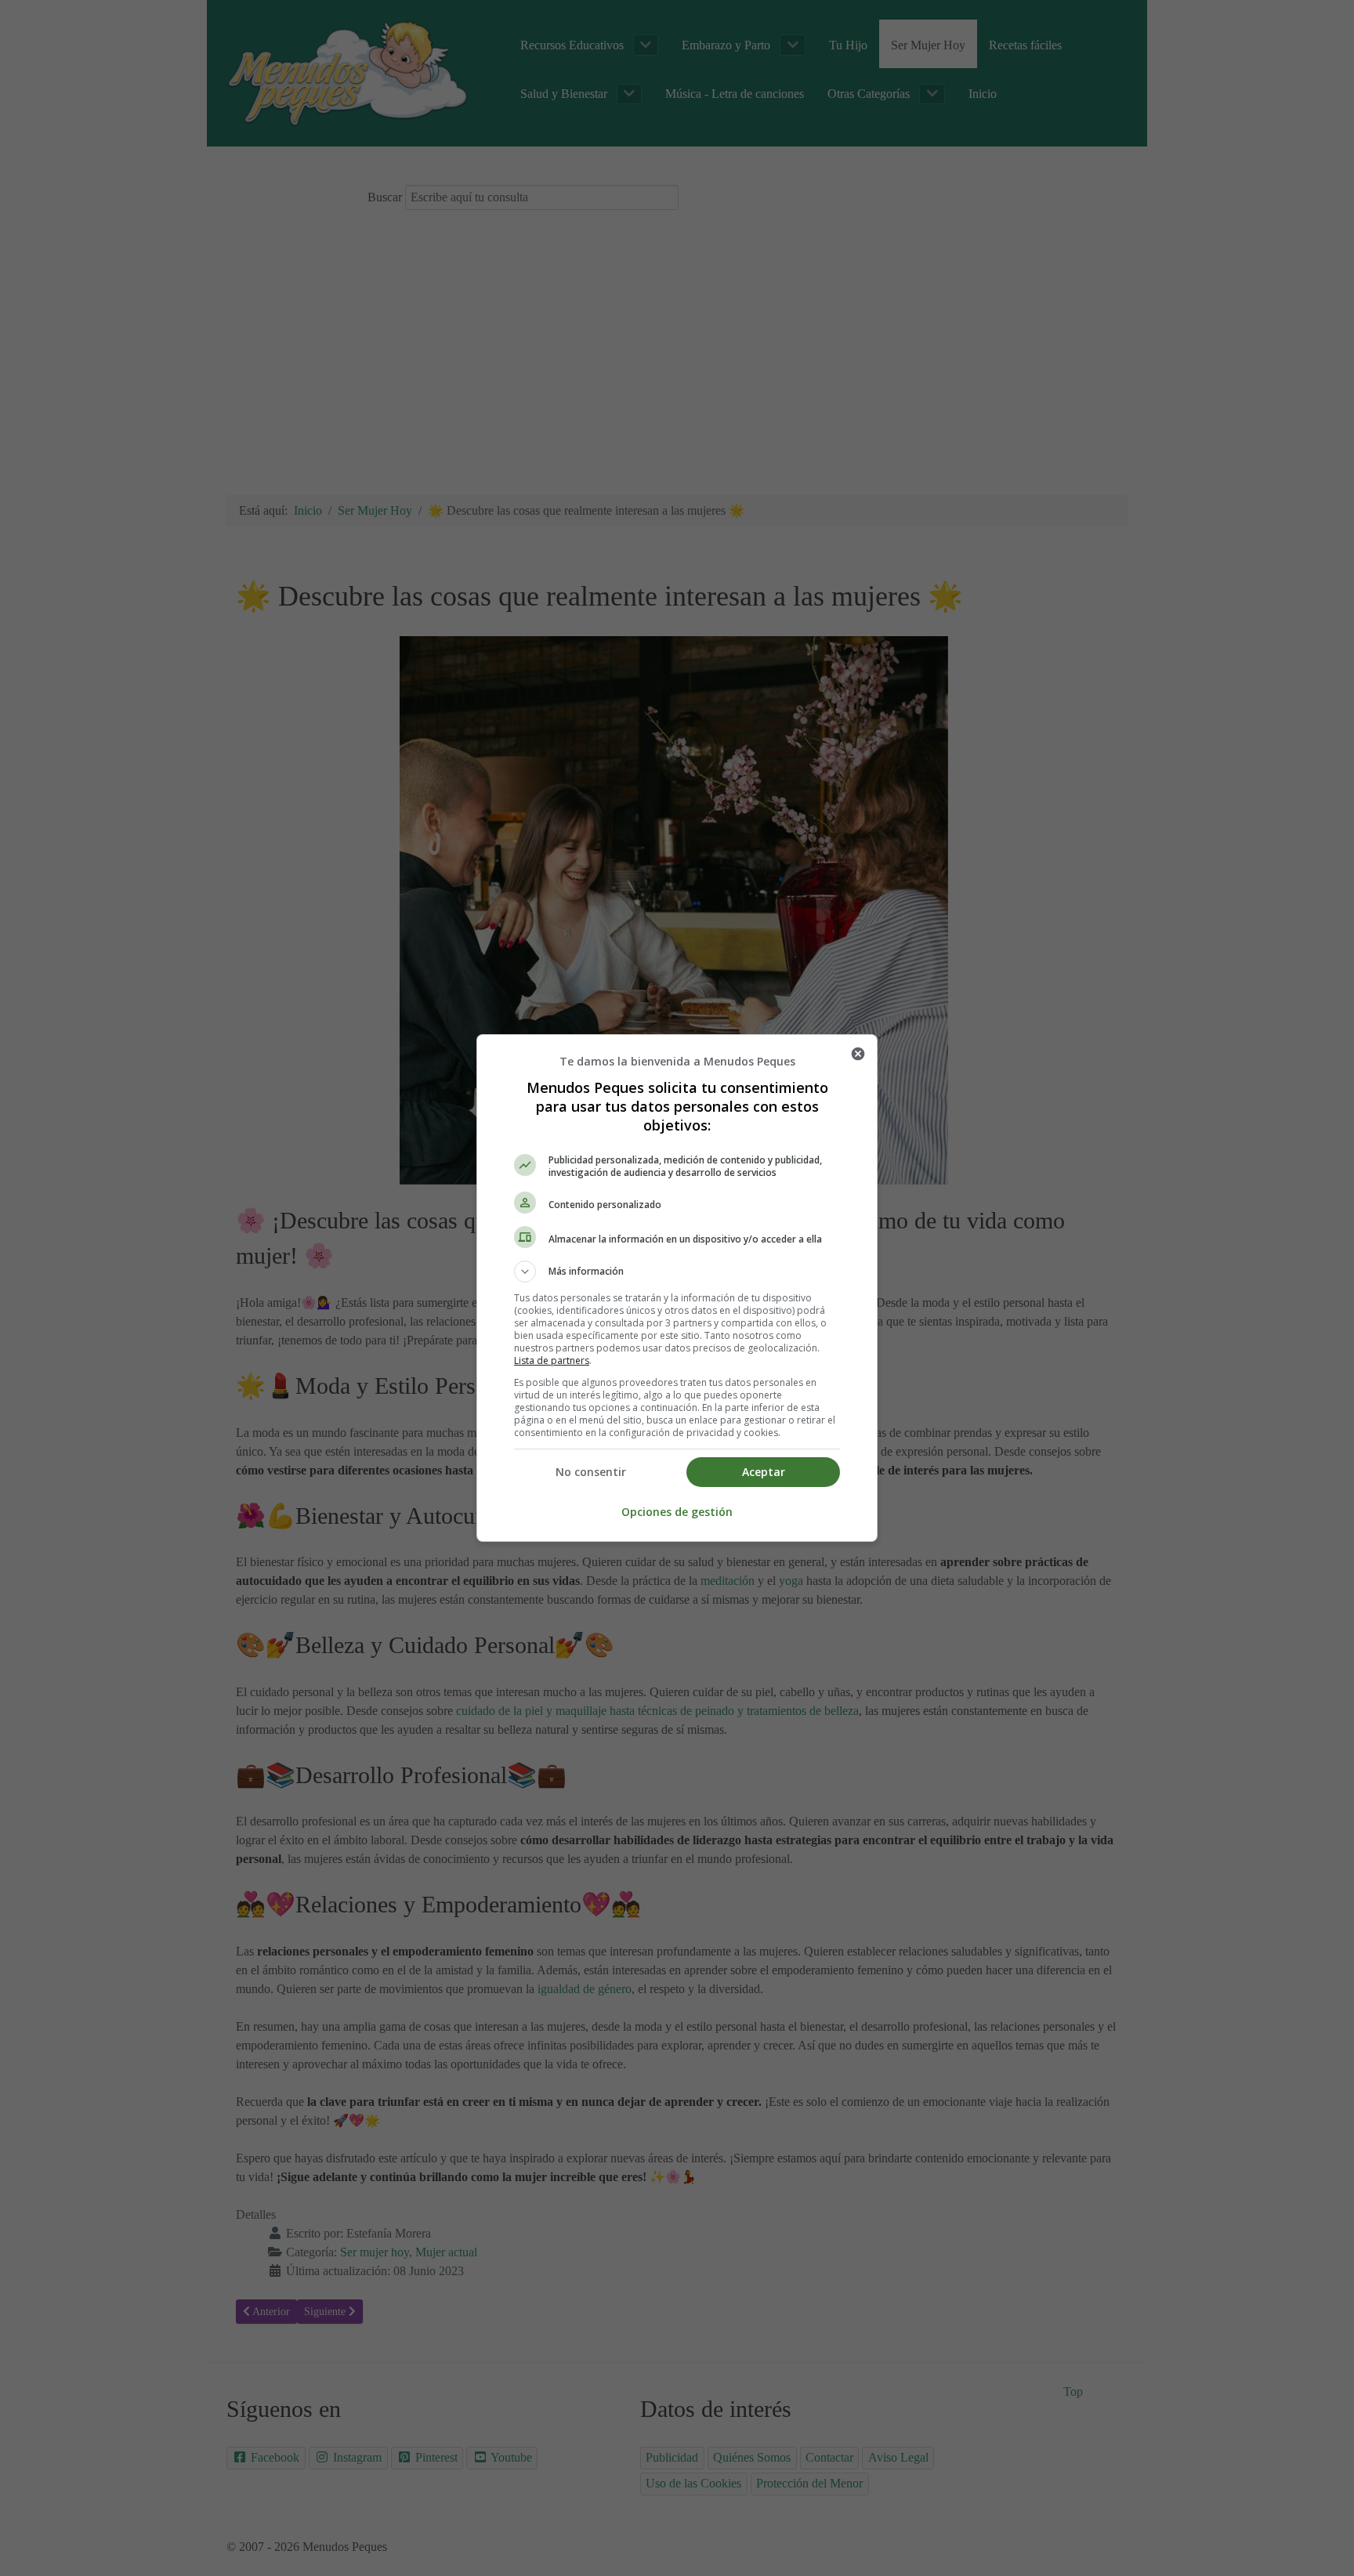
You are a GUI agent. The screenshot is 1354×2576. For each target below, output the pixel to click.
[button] (677, 1272)
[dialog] (677, 1288)
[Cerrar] (858, 1054)
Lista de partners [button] (552, 1360)
